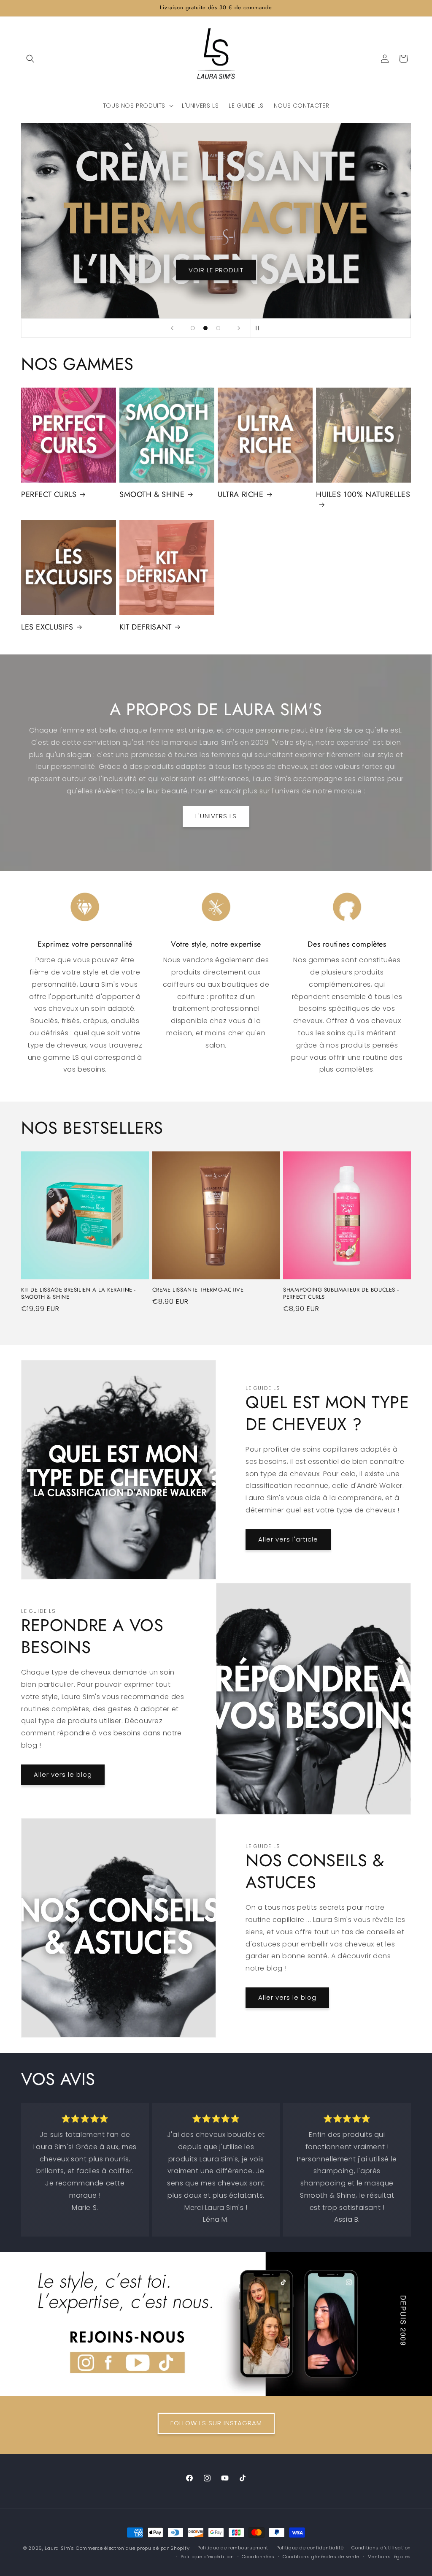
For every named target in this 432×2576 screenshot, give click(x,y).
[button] (30, 59)
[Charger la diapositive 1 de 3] (193, 328)
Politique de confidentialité (310, 2548)
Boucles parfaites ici (216, 270)
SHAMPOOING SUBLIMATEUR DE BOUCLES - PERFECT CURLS (341, 1294)
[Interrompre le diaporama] (260, 328)
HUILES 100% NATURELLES (363, 495)
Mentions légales (389, 2557)
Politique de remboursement (233, 2548)
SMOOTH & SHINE (152, 495)
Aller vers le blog (63, 1774)
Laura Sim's (59, 2548)
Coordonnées (258, 2557)
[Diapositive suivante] (239, 328)
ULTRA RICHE (241, 495)
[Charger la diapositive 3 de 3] (218, 328)
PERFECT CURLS (49, 495)
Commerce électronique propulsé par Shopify (133, 2548)
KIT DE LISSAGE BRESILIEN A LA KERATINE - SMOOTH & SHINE (78, 1294)
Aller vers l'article (288, 1539)
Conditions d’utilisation (381, 2548)
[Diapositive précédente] (172, 328)
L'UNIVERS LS (216, 816)
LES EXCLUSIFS (47, 627)
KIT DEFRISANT (146, 627)
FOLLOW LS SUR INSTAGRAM (216, 2423)
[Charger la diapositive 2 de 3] (205, 328)
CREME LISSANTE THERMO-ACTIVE (198, 1290)
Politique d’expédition (207, 2557)
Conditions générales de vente (321, 2557)
